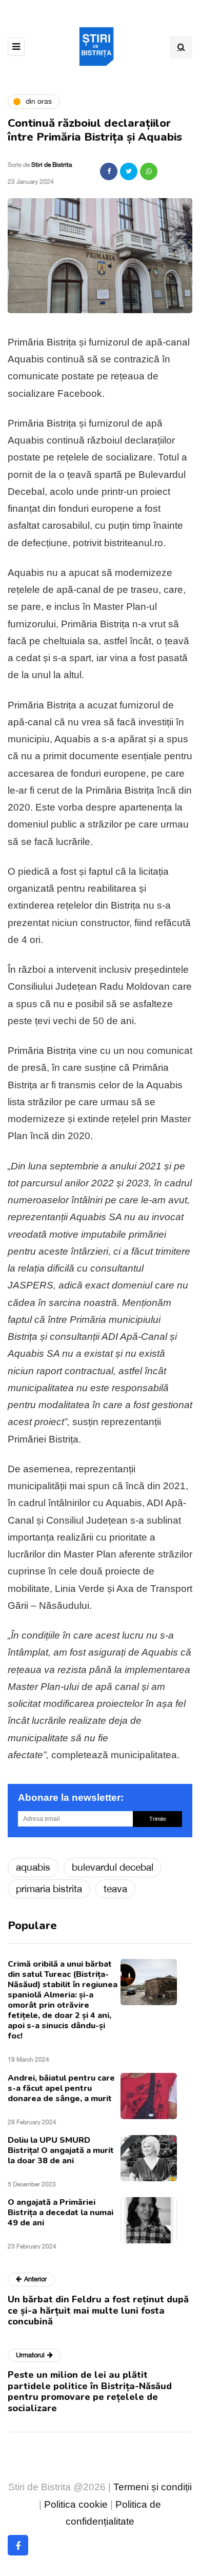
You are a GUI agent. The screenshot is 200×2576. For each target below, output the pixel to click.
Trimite (158, 1819)
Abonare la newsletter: (71, 1798)
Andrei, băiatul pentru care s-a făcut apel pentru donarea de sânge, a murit (61, 2088)
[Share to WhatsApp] (149, 171)
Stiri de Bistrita (52, 165)
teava (115, 1889)
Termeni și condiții (153, 2487)
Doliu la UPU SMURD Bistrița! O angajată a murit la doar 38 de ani (61, 2150)
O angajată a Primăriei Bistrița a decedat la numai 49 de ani (61, 2213)
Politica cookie (76, 2504)
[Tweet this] (129, 171)
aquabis (33, 1867)
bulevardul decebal (113, 1867)
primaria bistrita (49, 1889)
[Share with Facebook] (109, 171)
